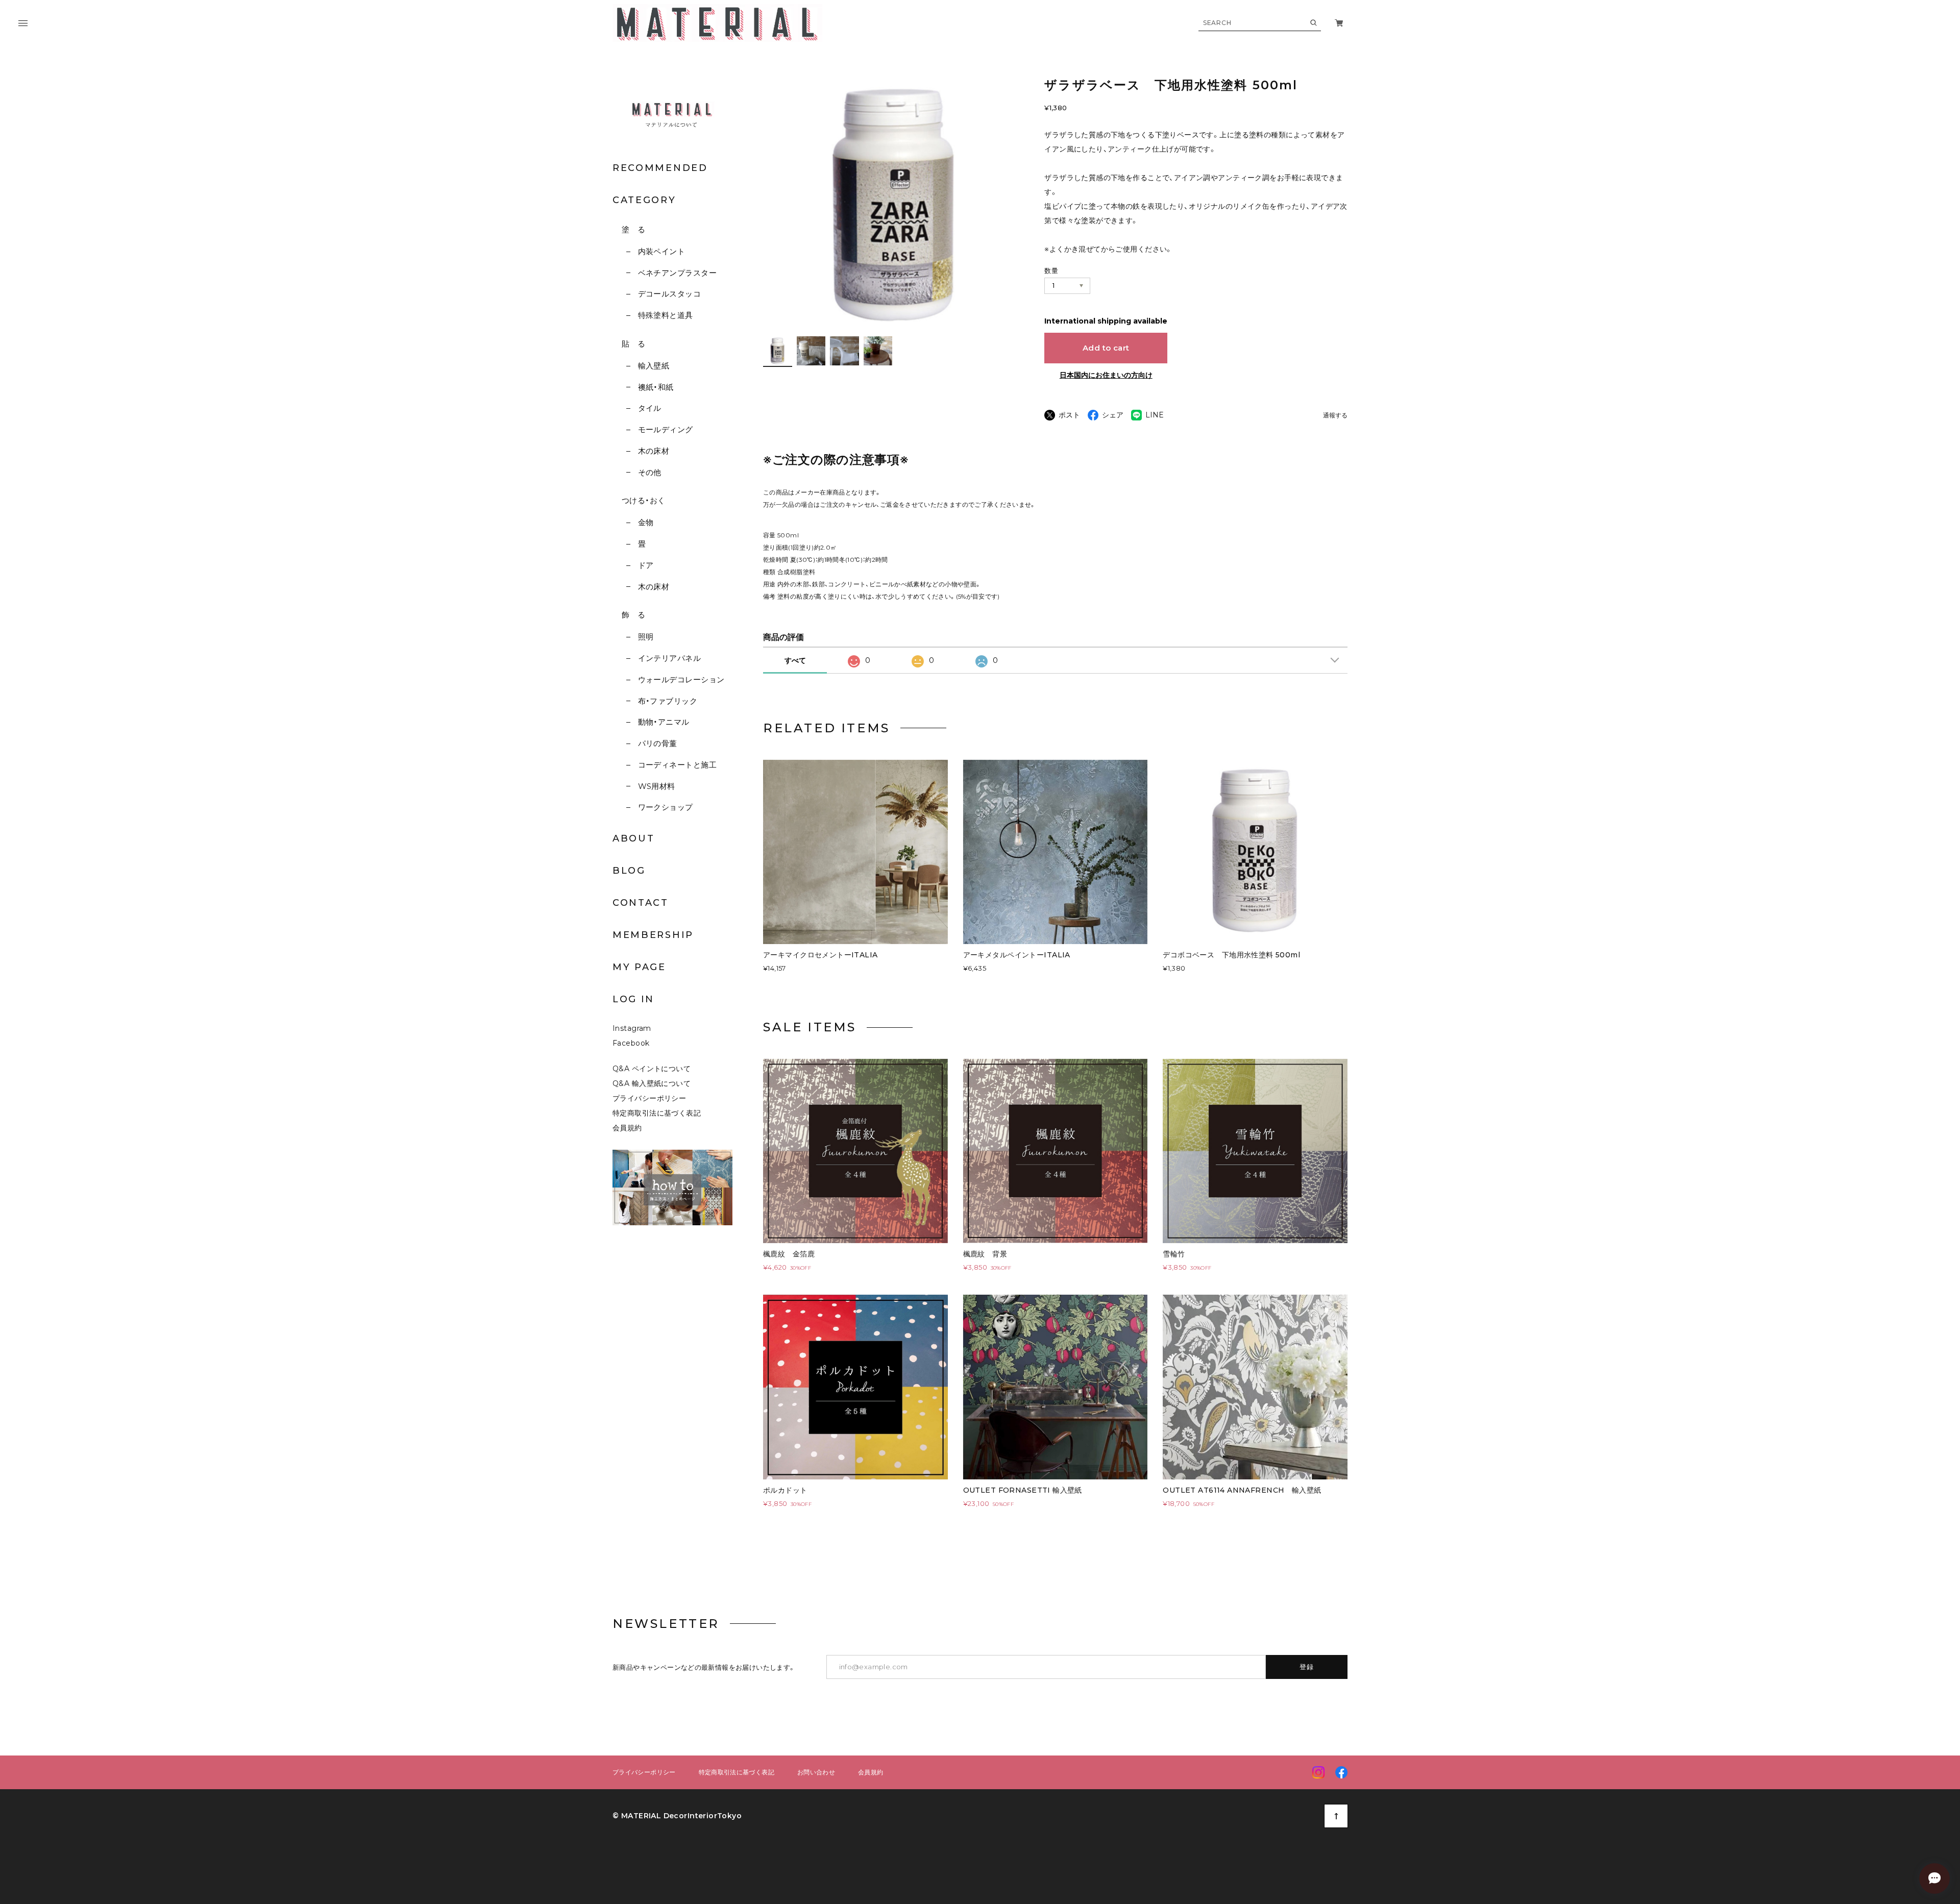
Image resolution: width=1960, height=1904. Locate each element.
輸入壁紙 (654, 366)
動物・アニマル (664, 722)
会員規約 (627, 1128)
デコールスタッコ (669, 294)
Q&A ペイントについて (659, 1069)
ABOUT (634, 838)
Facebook (631, 1043)
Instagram (632, 1028)
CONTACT (641, 903)
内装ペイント (661, 251)
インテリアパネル (669, 658)
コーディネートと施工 (677, 765)
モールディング (666, 429)
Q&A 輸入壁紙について (655, 1083)
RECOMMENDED (660, 168)
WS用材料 (657, 786)
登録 (1307, 1667)
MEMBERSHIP (653, 935)
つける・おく (644, 500)
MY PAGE (639, 967)
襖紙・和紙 (656, 387)
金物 (646, 522)
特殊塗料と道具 (666, 315)
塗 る (633, 229)
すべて (795, 660)
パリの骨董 (658, 743)
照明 (646, 637)
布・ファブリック (668, 701)
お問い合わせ (816, 1772)
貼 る (633, 344)
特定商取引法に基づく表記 (657, 1113)
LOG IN (633, 999)
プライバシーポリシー (649, 1098)
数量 (1051, 270)
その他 (650, 472)
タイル (650, 408)
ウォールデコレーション (681, 679)
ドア (646, 565)
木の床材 (654, 451)
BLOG (629, 871)
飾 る (633, 615)
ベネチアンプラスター (677, 273)
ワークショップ (666, 807)
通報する (1335, 416)
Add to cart (1106, 348)
